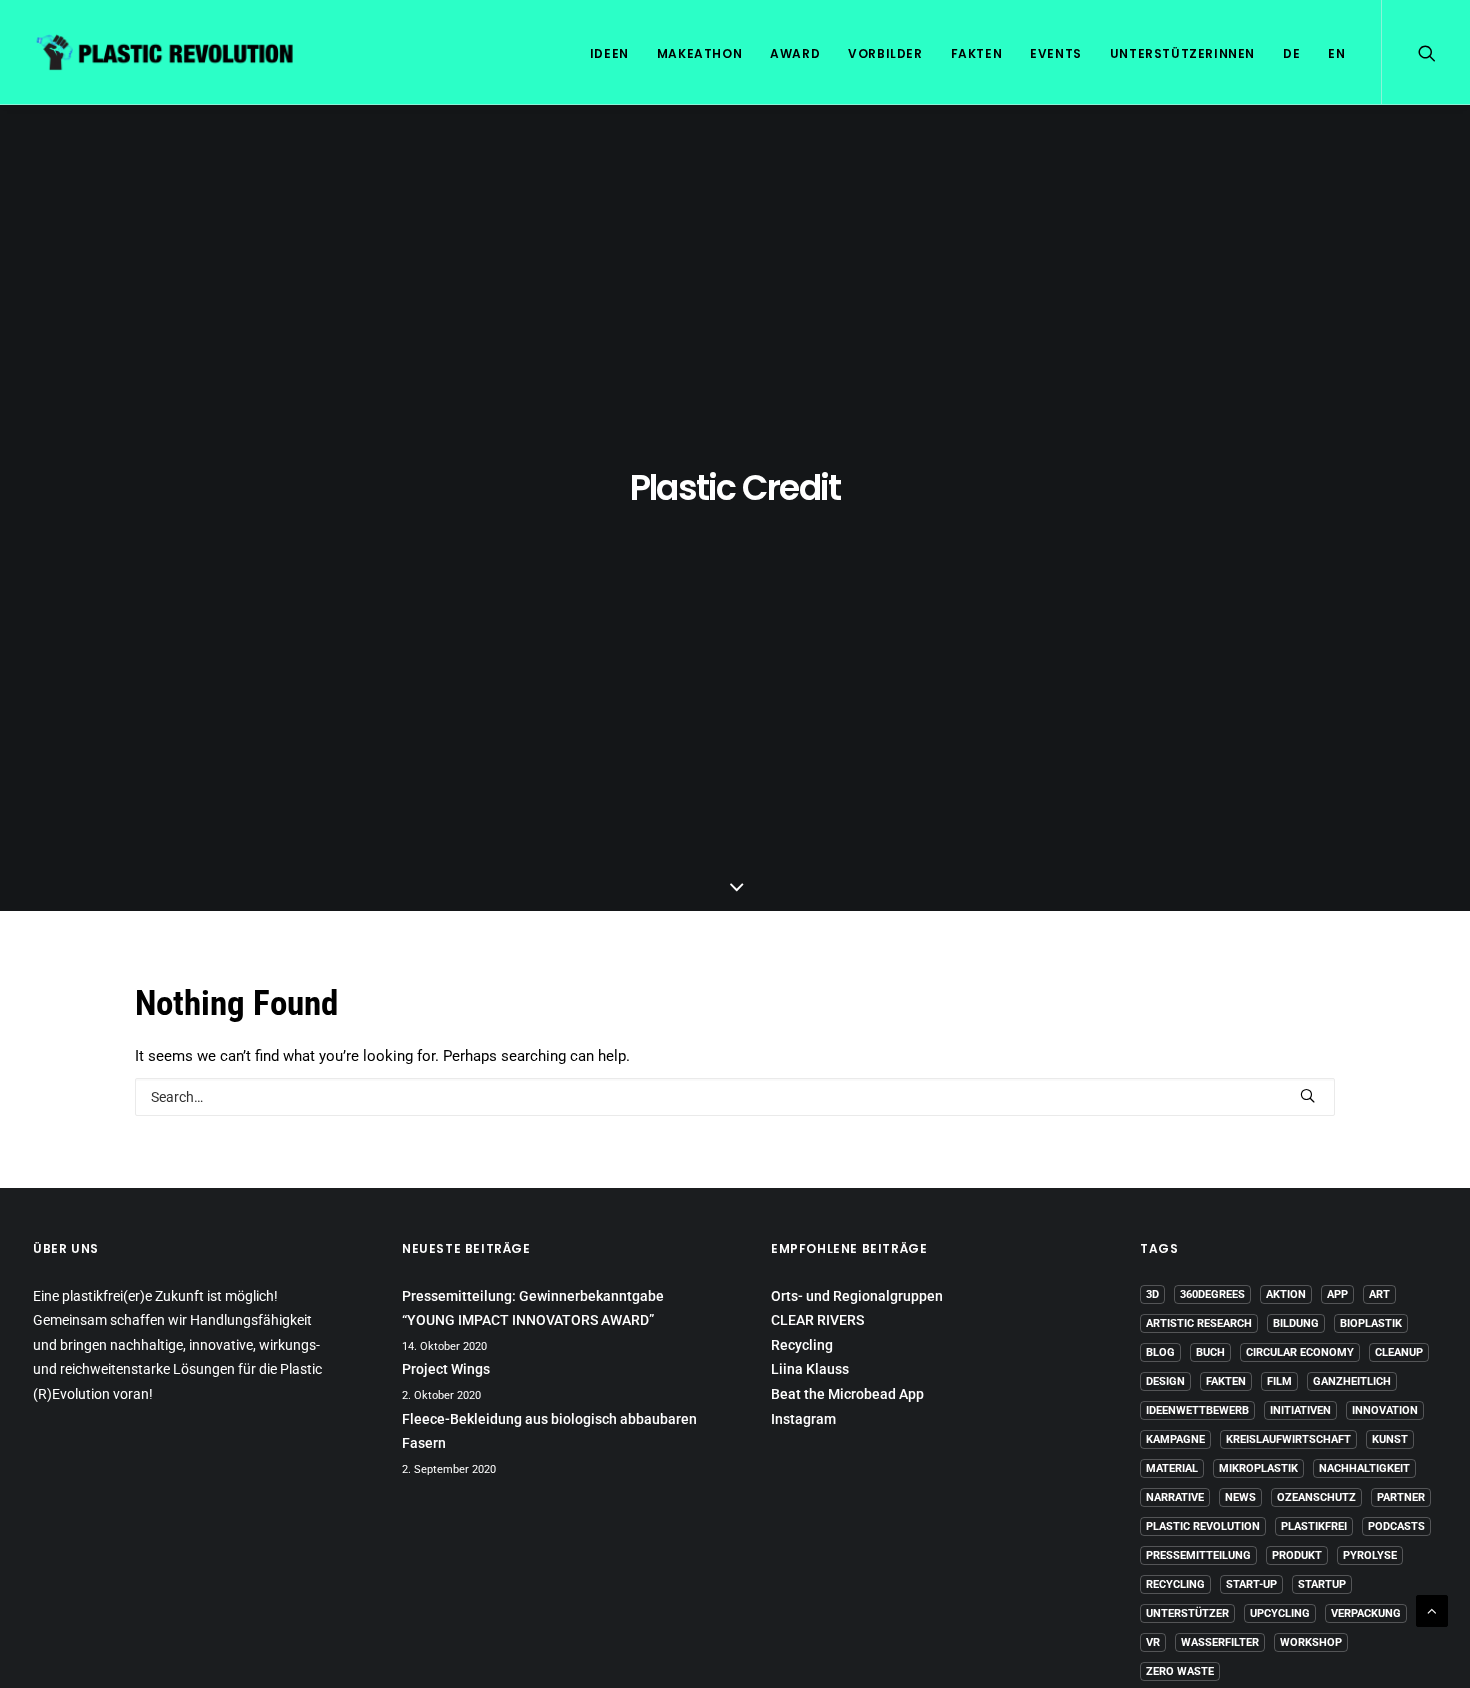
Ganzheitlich (1352, 1381)
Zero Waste (1180, 1671)
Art (1379, 1294)
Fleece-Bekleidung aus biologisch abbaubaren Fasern (549, 1431)
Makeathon (699, 53)
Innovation (1385, 1410)
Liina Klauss (810, 1369)
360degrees (1212, 1294)
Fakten (977, 53)
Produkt (1297, 1555)
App (1337, 1294)
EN (1336, 53)
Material (1172, 1468)
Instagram (803, 1419)
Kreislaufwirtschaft (1288, 1439)
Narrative (1175, 1497)
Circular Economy (1300, 1352)
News (1240, 1497)
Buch (1210, 1352)
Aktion (1286, 1294)
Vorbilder (885, 53)
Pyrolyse (1370, 1555)
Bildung (1296, 1323)
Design (1165, 1381)
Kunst (1390, 1439)
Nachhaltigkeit (1364, 1468)
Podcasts (1396, 1526)
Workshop (1311, 1642)
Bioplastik (1371, 1323)
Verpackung (1366, 1613)
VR (1153, 1642)
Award (795, 53)
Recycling (802, 1345)
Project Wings (446, 1369)
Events (1056, 53)
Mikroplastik (1258, 1468)
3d (1152, 1294)
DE (1291, 53)
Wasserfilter (1220, 1642)
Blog (1160, 1352)
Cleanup (1399, 1352)
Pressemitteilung (1198, 1555)
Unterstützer (1187, 1613)
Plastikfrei (1314, 1526)
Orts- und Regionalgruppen (857, 1296)
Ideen (609, 53)
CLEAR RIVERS (817, 1320)
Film (1279, 1381)
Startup (1322, 1584)
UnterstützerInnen (1182, 53)
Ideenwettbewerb (1197, 1410)
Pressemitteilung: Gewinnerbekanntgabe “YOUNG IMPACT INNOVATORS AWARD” (533, 1308)
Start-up (1251, 1584)
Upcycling (1280, 1613)
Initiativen (1300, 1410)
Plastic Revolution (1203, 1526)
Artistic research (1199, 1323)
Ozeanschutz (1316, 1497)
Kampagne (1175, 1439)
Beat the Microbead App (847, 1394)
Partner (1401, 1497)
